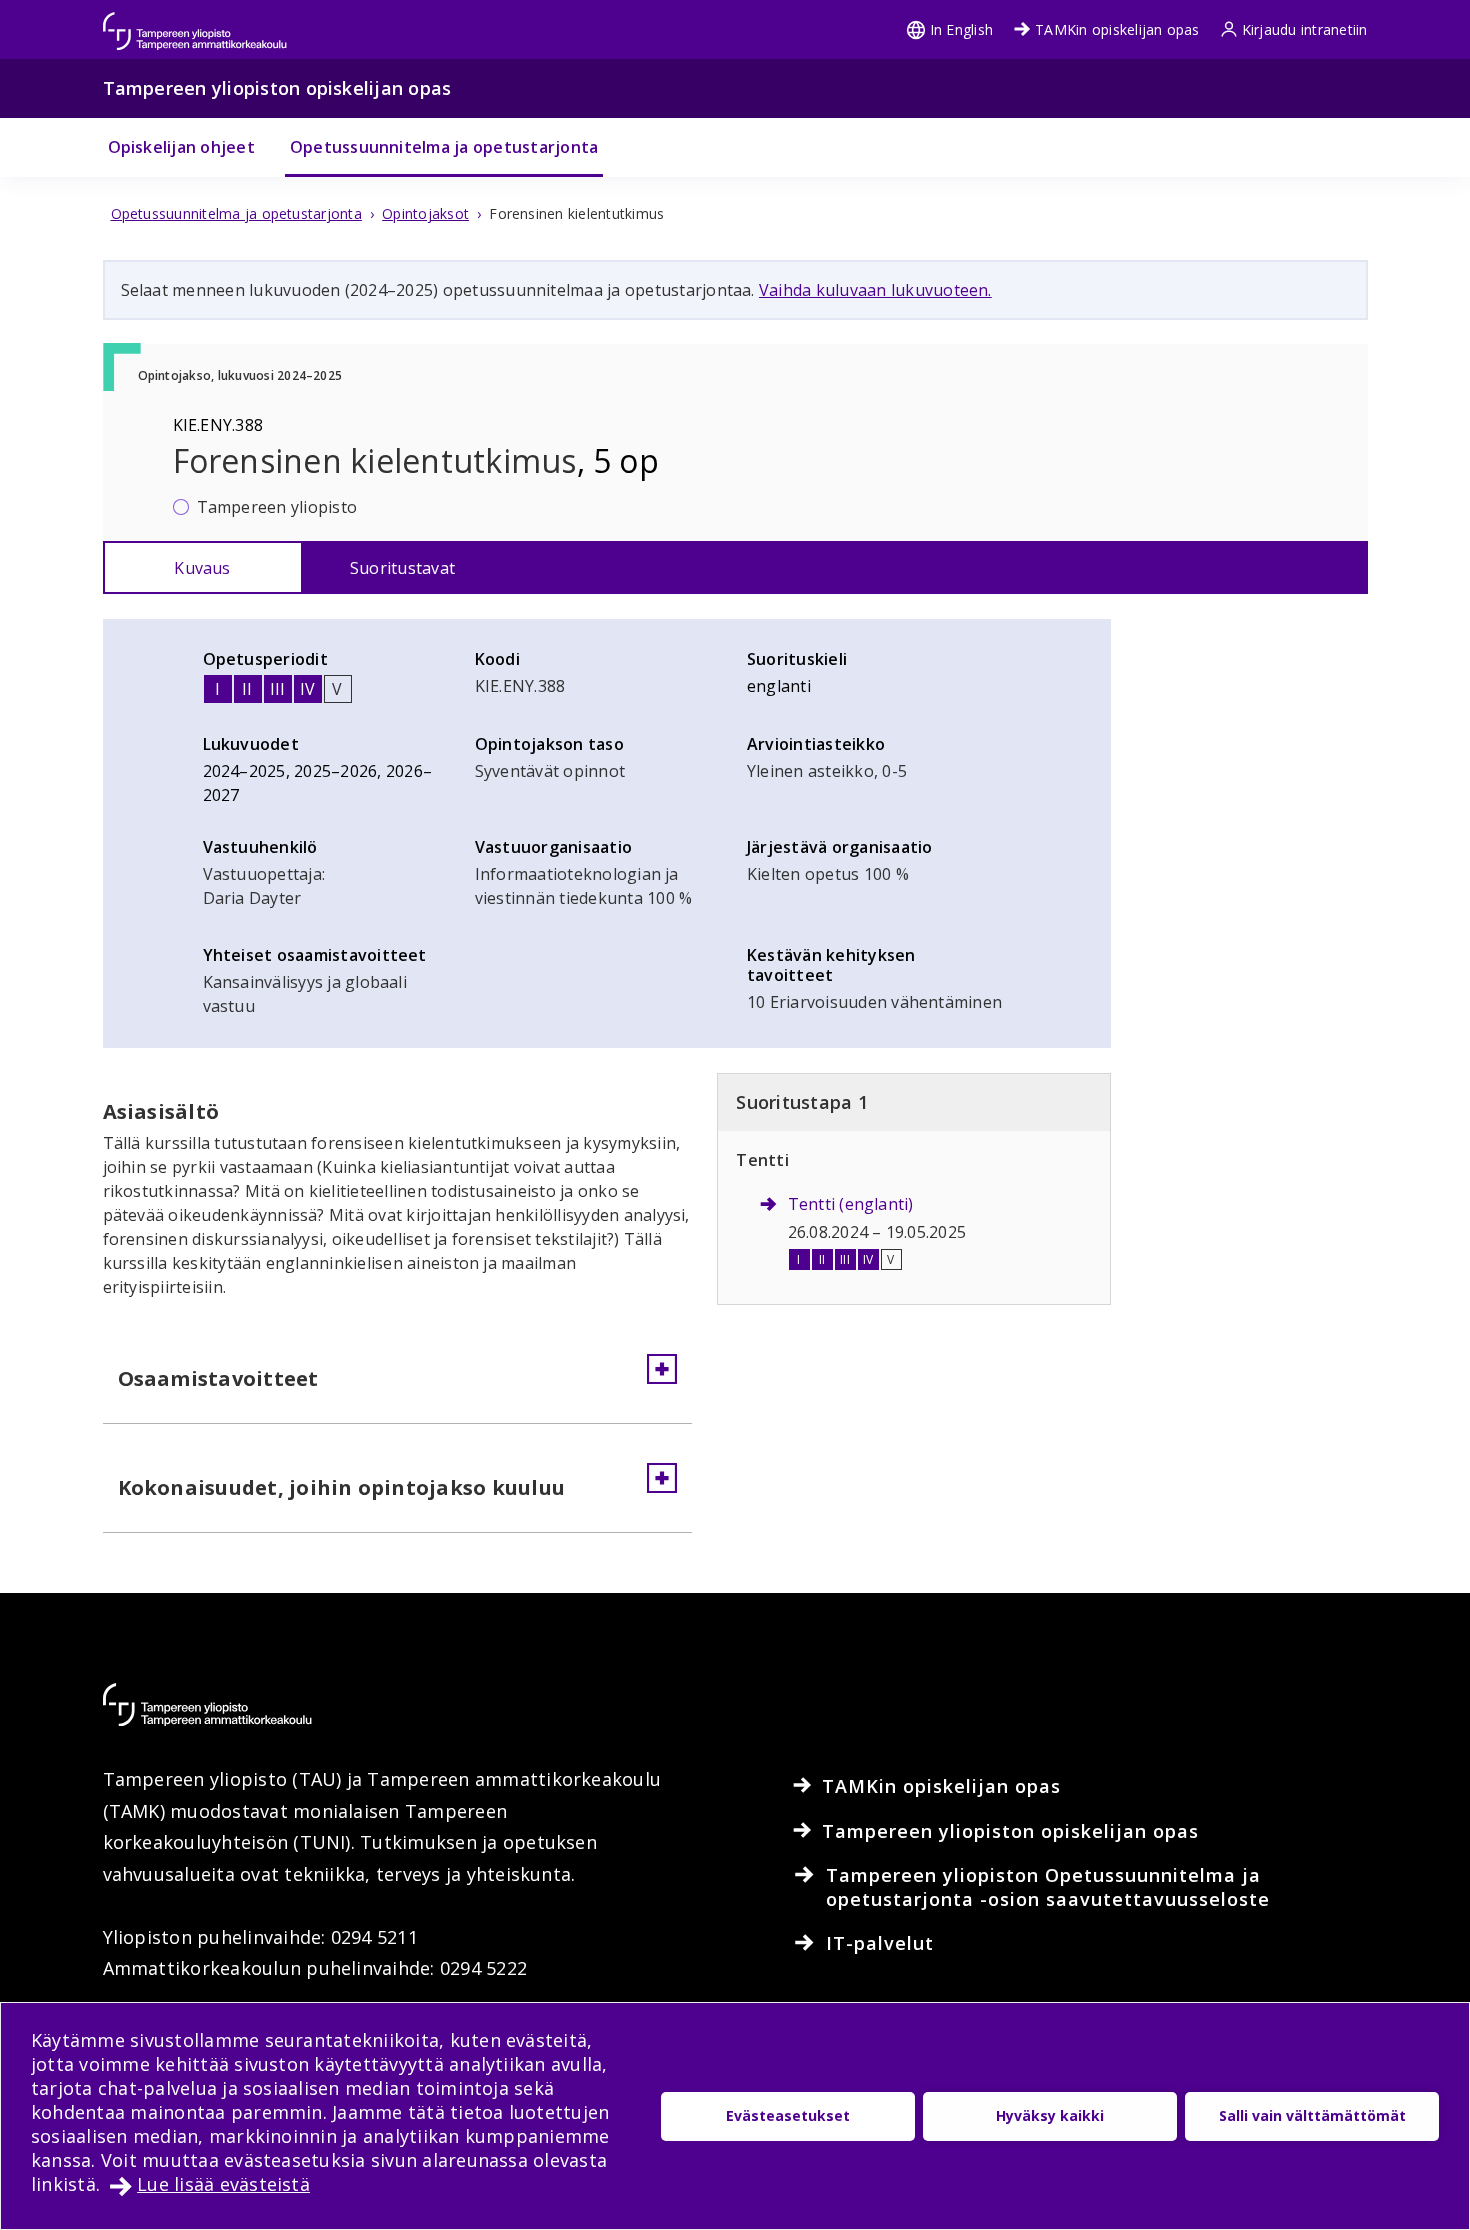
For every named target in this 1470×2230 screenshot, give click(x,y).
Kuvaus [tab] (202, 568)
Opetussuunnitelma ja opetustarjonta (444, 147)
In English (961, 29)
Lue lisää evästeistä (223, 2184)
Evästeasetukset (788, 2115)
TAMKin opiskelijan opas (1117, 29)
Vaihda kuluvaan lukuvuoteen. (875, 290)
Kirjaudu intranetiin (1305, 29)
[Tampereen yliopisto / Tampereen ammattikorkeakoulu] (213, 21)
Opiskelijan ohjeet (181, 147)
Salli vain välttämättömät (1312, 2115)
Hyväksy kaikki (1050, 2115)
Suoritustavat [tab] (402, 568)
